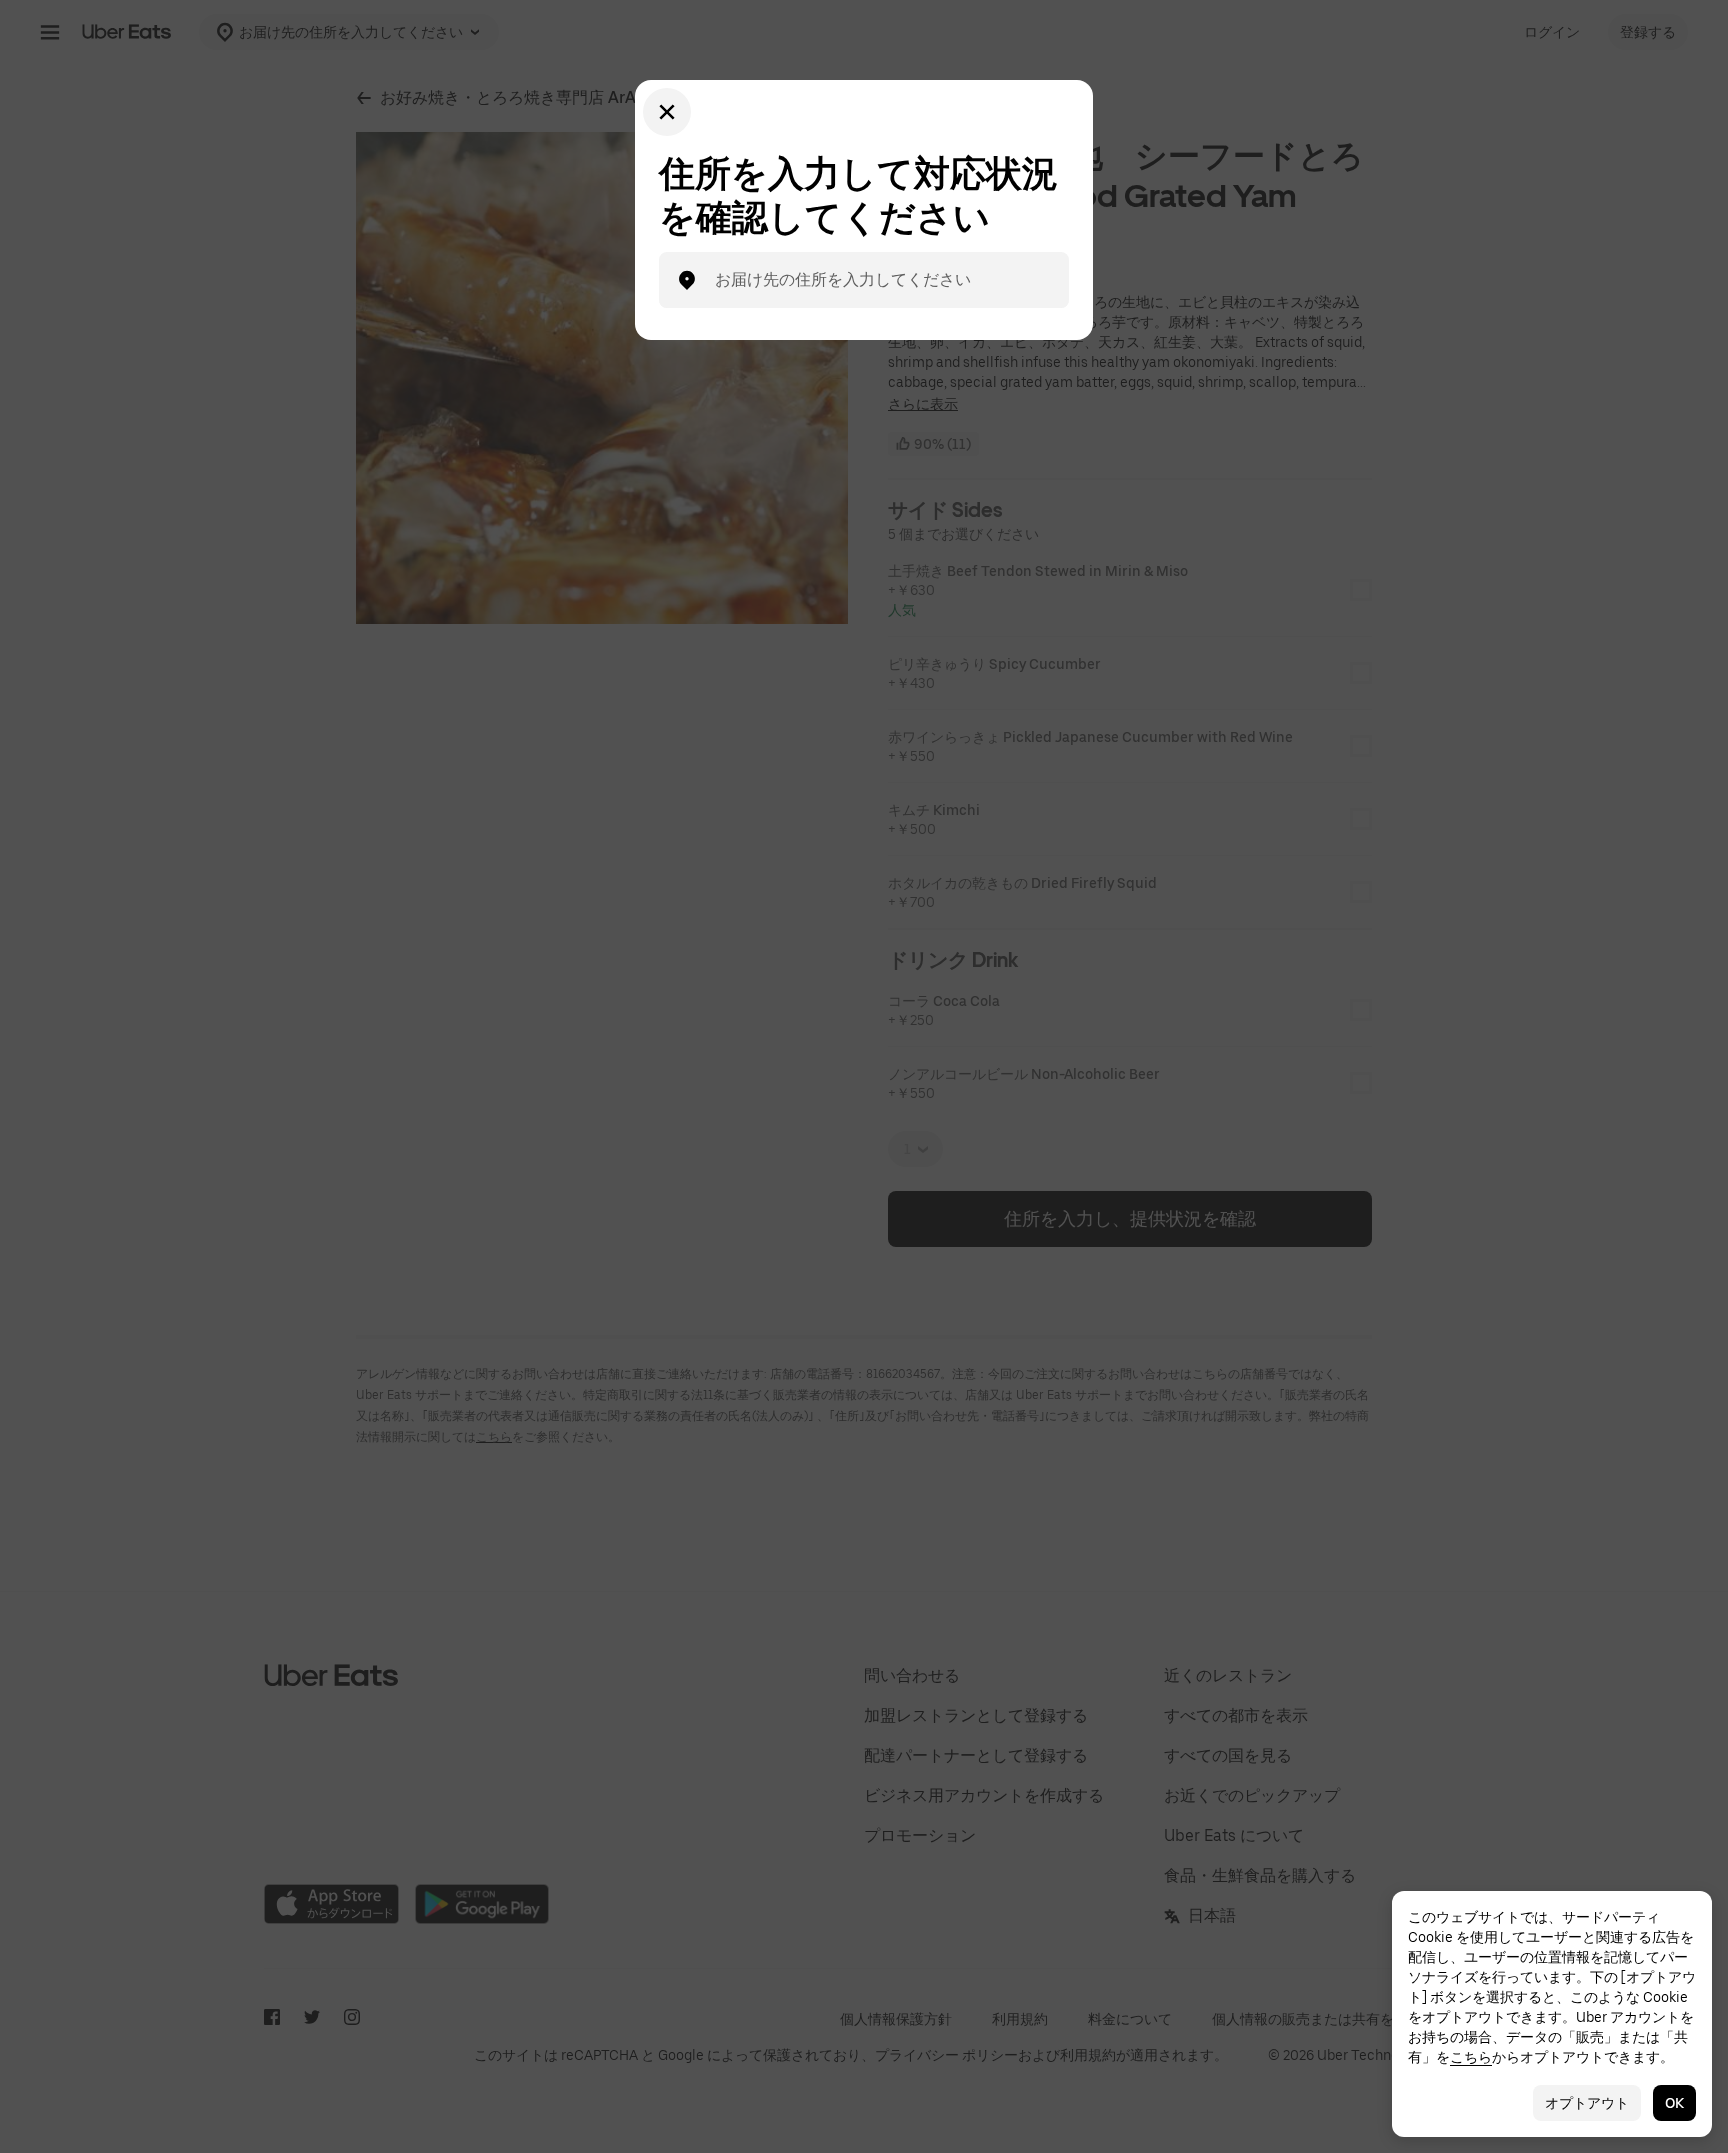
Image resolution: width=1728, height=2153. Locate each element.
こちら (1471, 2057)
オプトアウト (1587, 2103)
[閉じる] (667, 112)
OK (1674, 2103)
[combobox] (880, 280)
